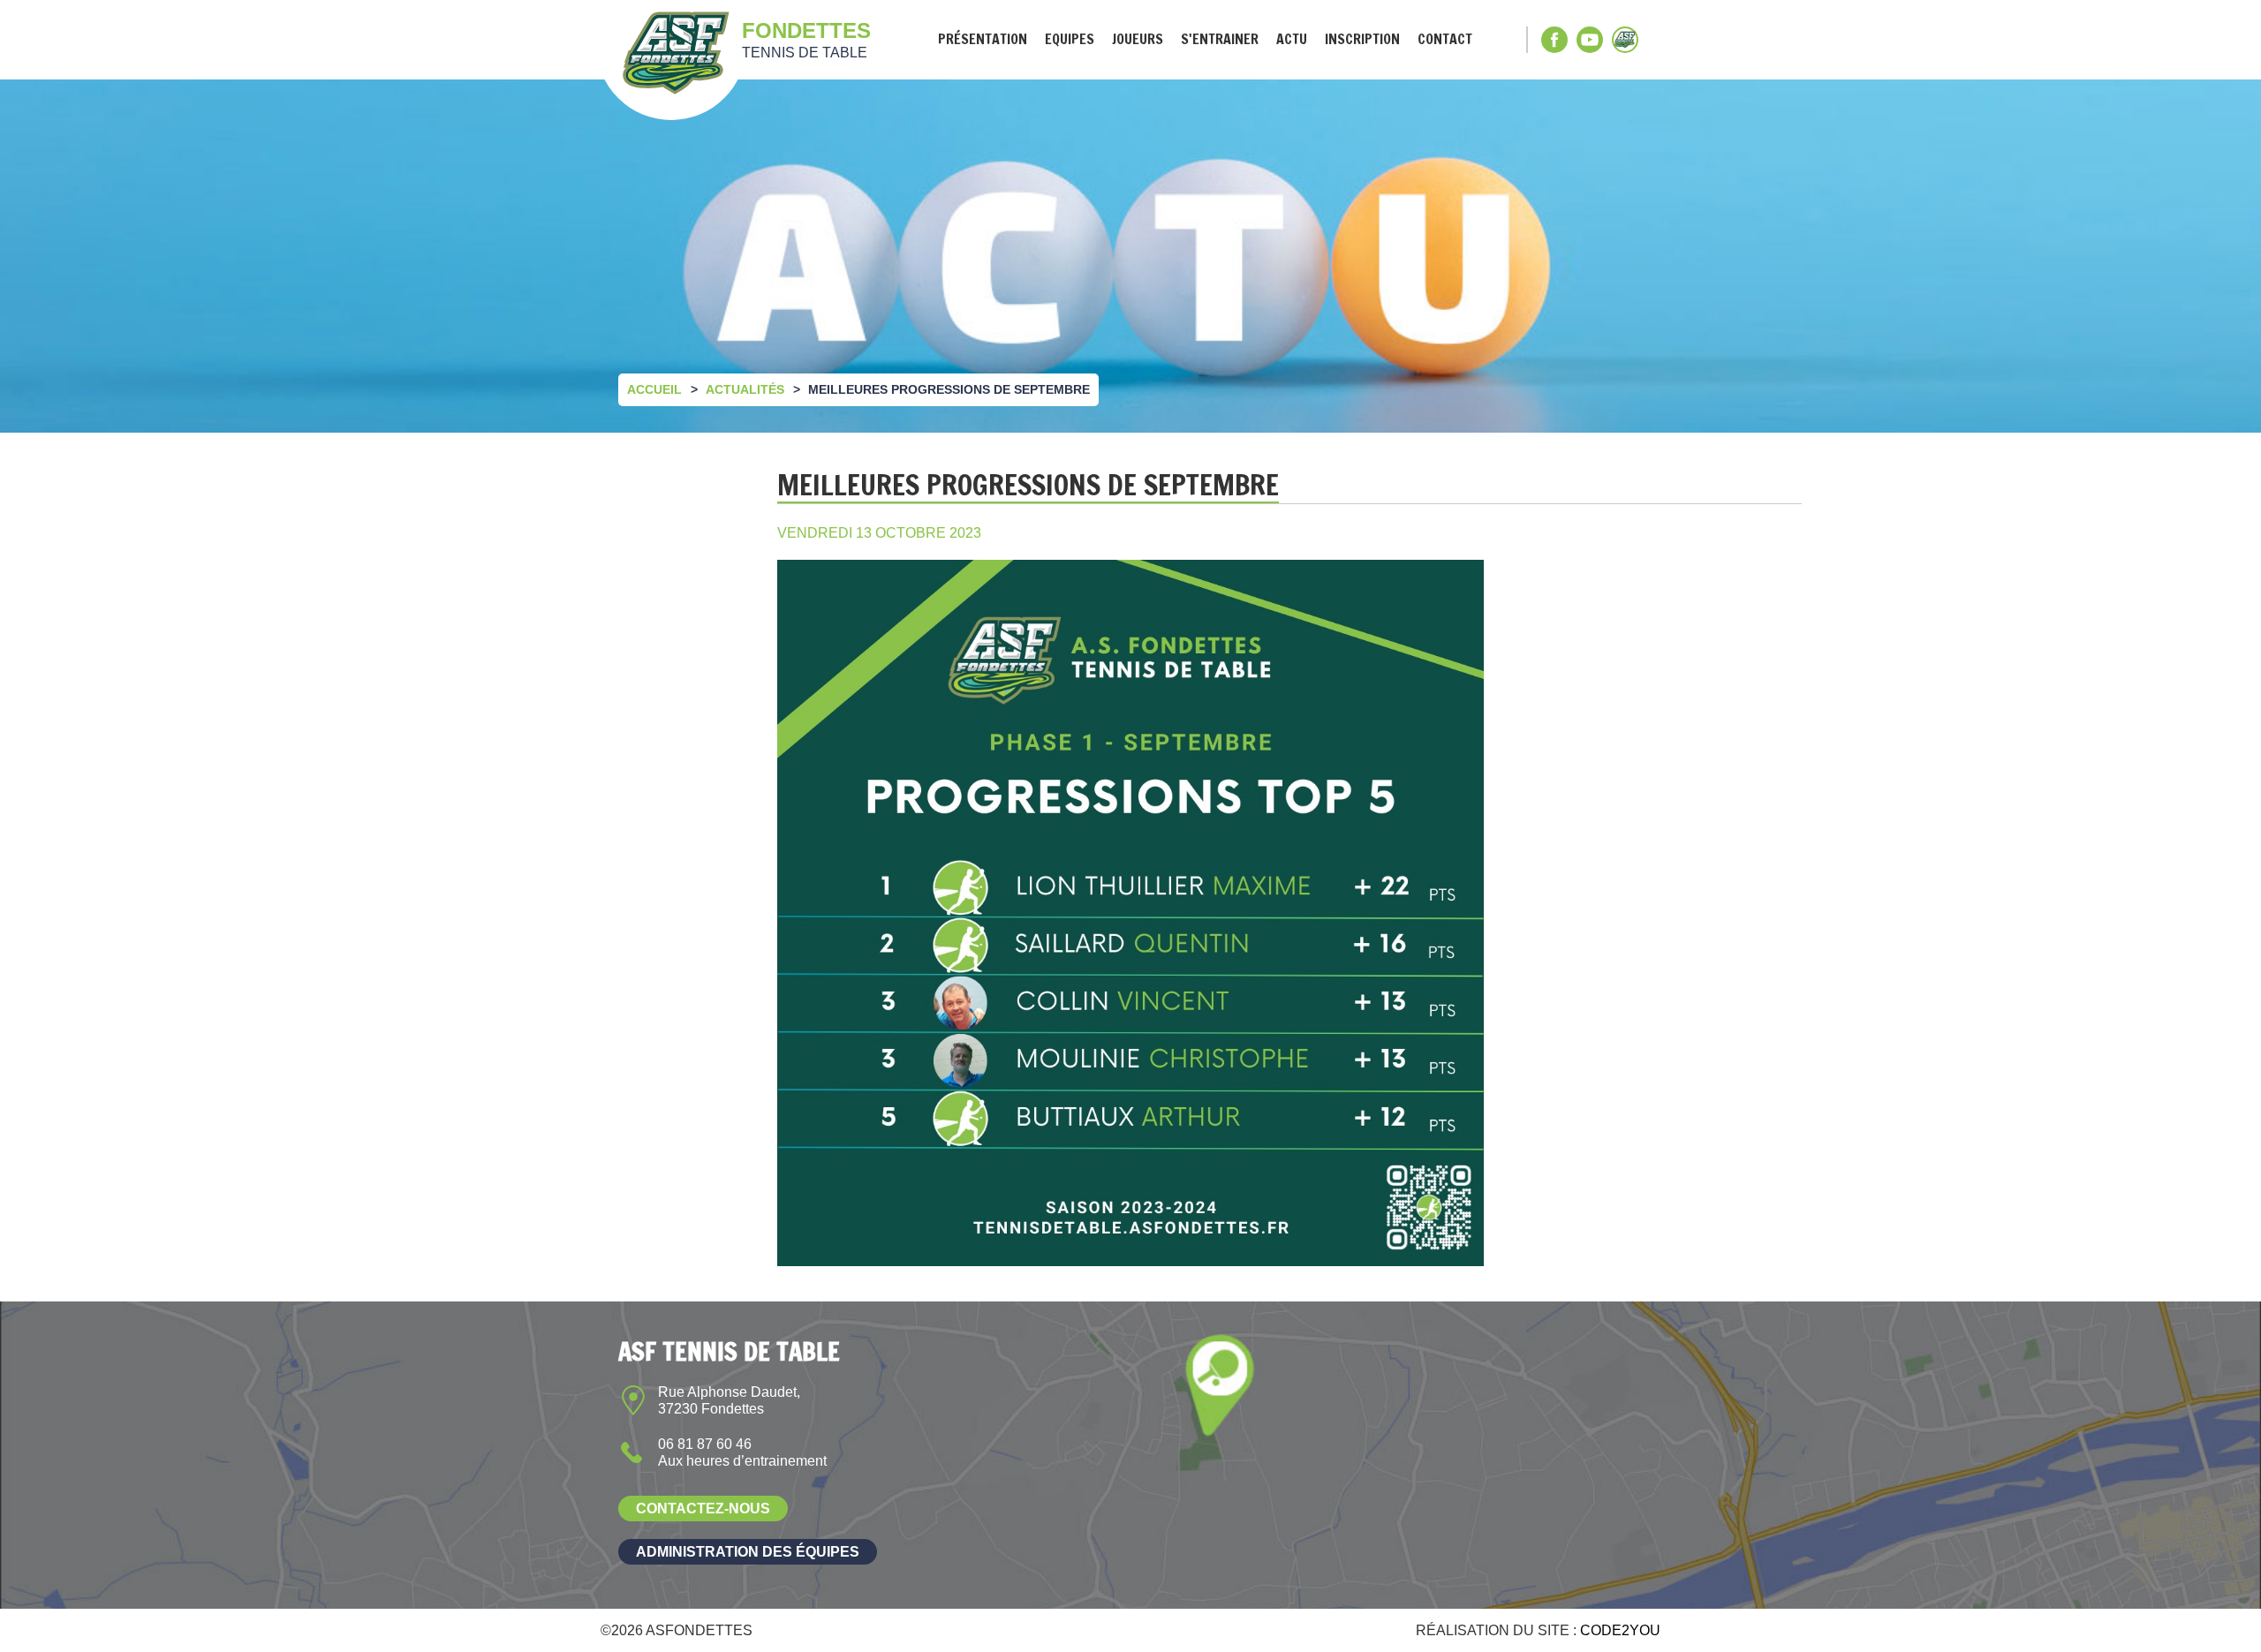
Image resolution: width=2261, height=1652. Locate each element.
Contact (1445, 39)
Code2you (1620, 1630)
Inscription (1362, 39)
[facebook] (1554, 40)
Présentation (983, 39)
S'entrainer (1220, 39)
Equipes (1070, 39)
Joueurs (1138, 39)
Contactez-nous (703, 1509)
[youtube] (1590, 40)
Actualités (745, 389)
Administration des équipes (748, 1552)
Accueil (654, 389)
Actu (1292, 39)
